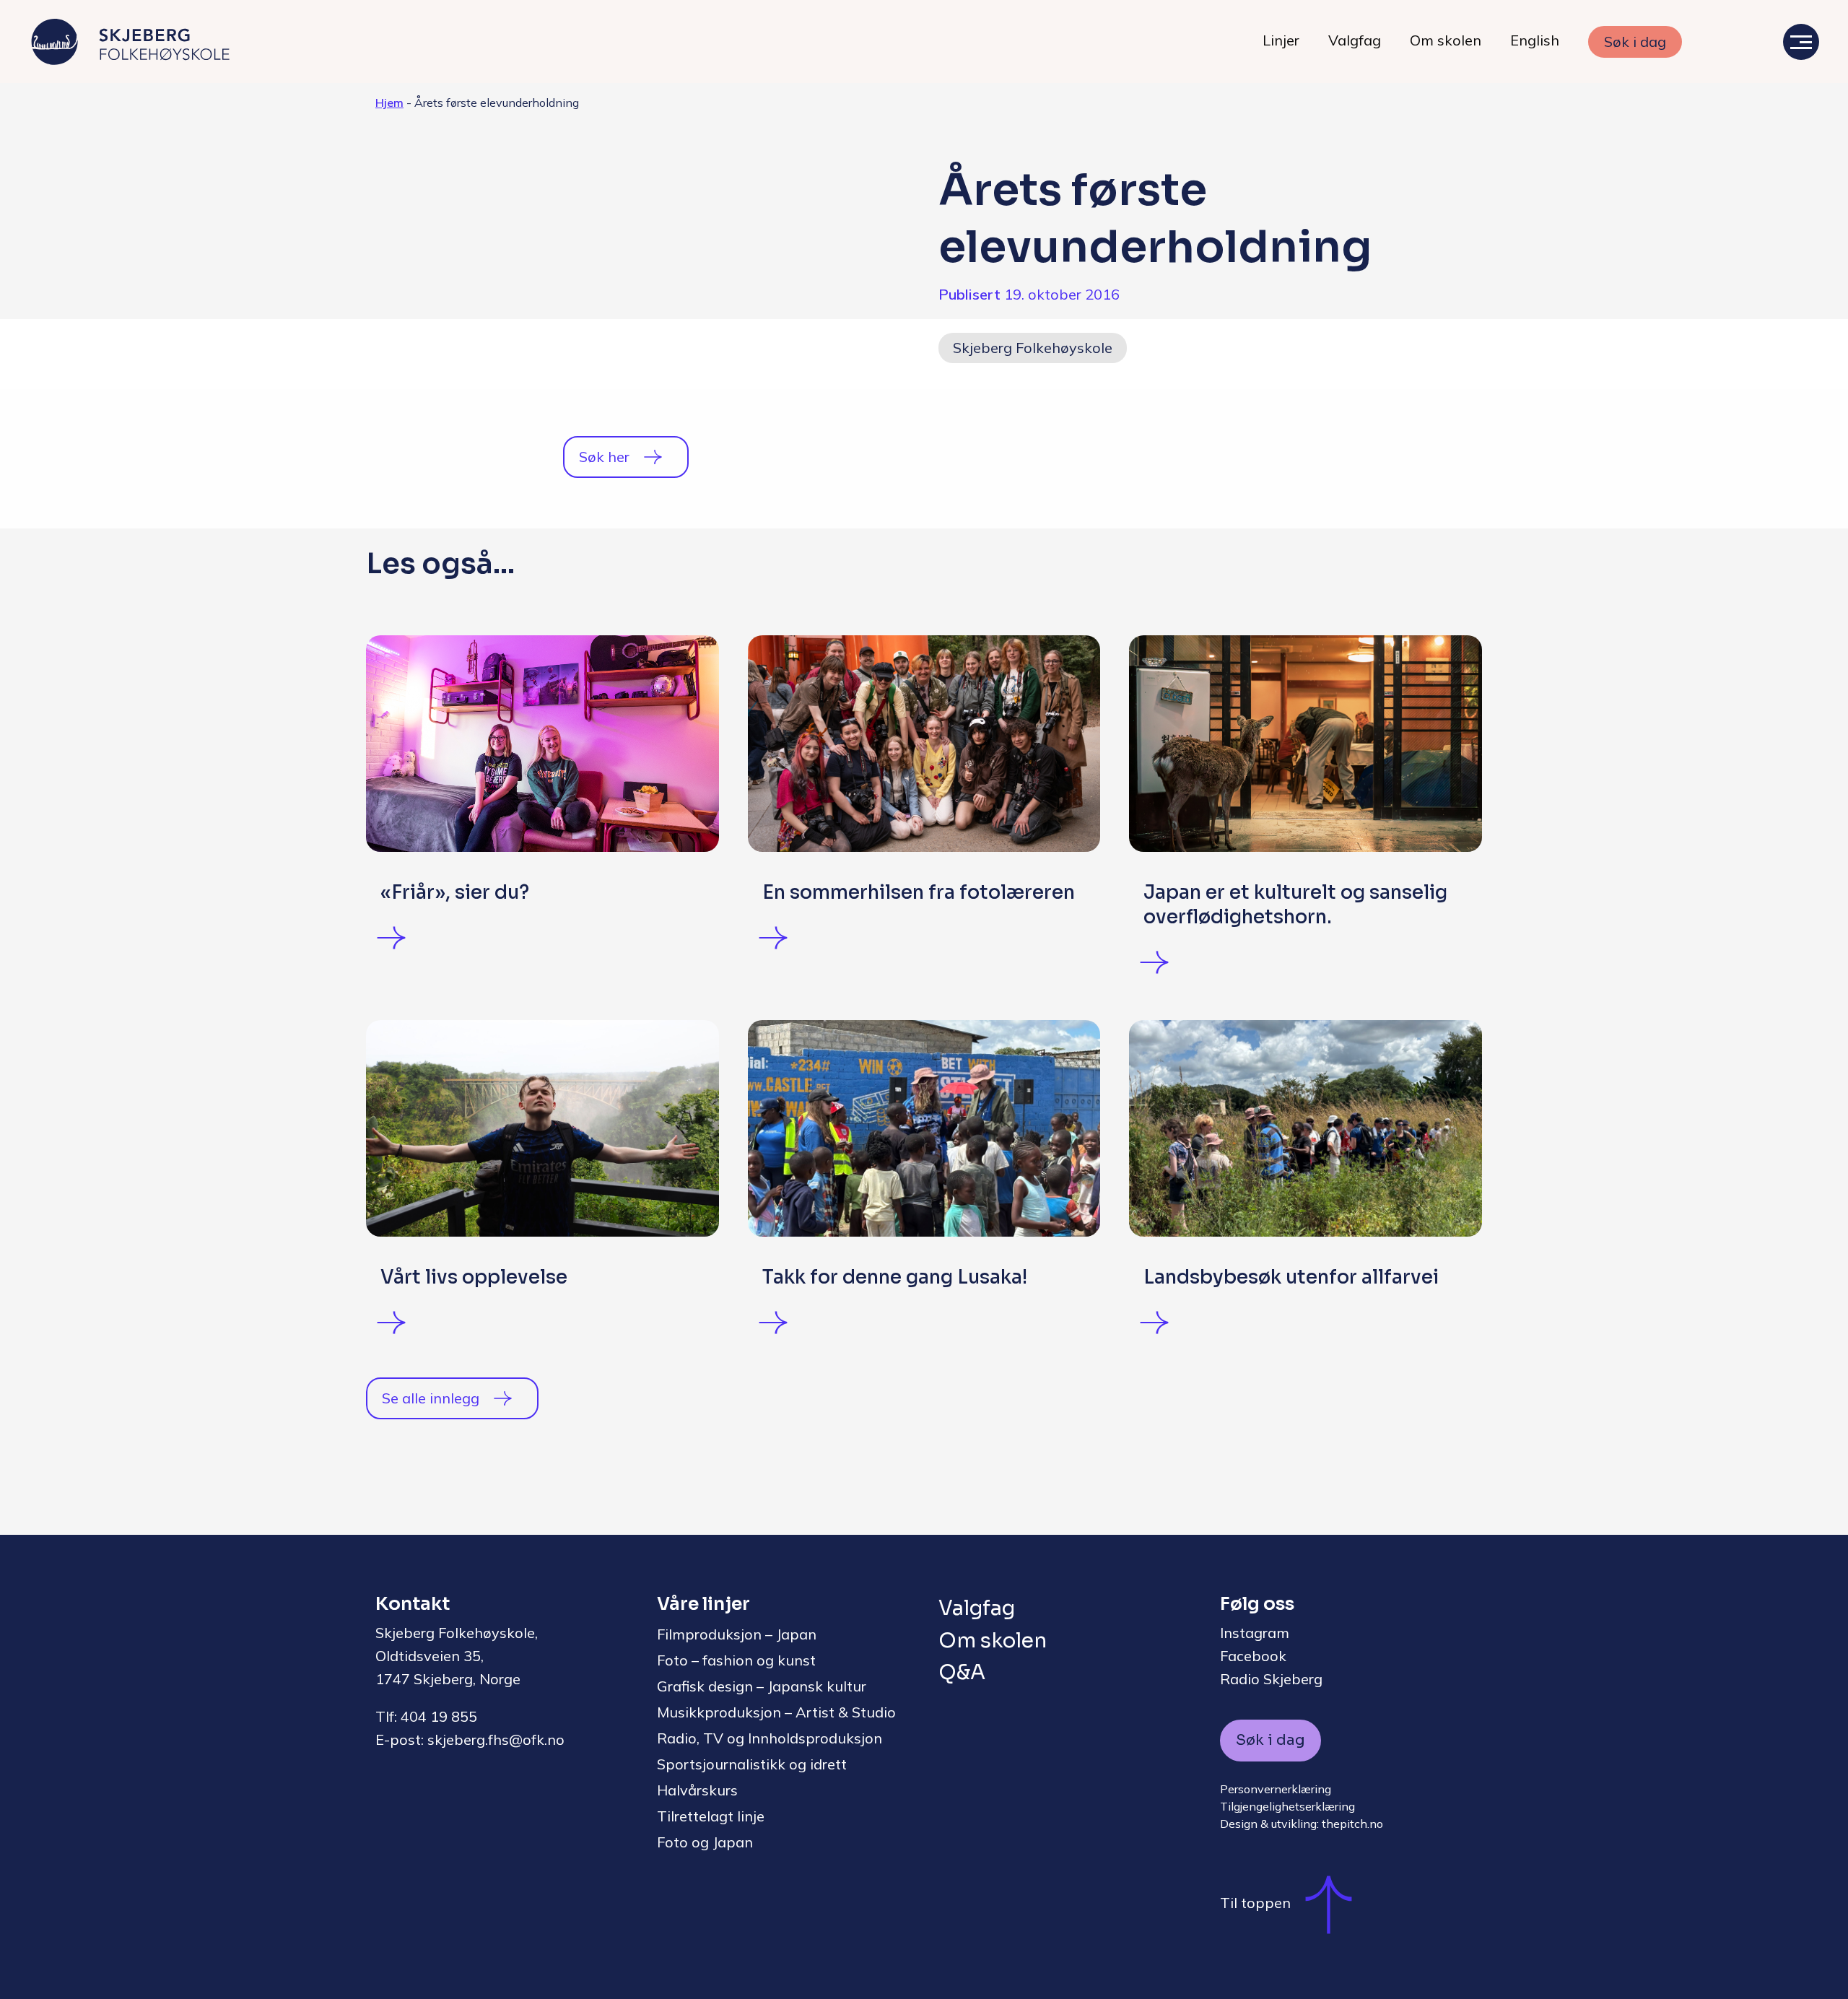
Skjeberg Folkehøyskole (1033, 348)
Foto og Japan (705, 1842)
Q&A (962, 1672)
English (1535, 40)
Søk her (604, 457)
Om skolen (1446, 40)
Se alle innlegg (431, 1398)
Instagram (1255, 1633)
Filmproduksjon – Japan (737, 1634)
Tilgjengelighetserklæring (1287, 1806)
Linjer (1281, 40)
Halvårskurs (697, 1790)
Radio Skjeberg (1271, 1679)
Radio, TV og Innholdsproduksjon (770, 1738)
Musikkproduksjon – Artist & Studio (776, 1712)
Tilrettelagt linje (711, 1816)
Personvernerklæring (1276, 1789)
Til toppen (1255, 1903)
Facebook (1253, 1656)
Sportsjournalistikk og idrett (752, 1764)
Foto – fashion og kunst (736, 1660)
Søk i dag (1635, 42)
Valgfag (1355, 40)
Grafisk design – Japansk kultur (762, 1686)
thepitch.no (1352, 1824)
